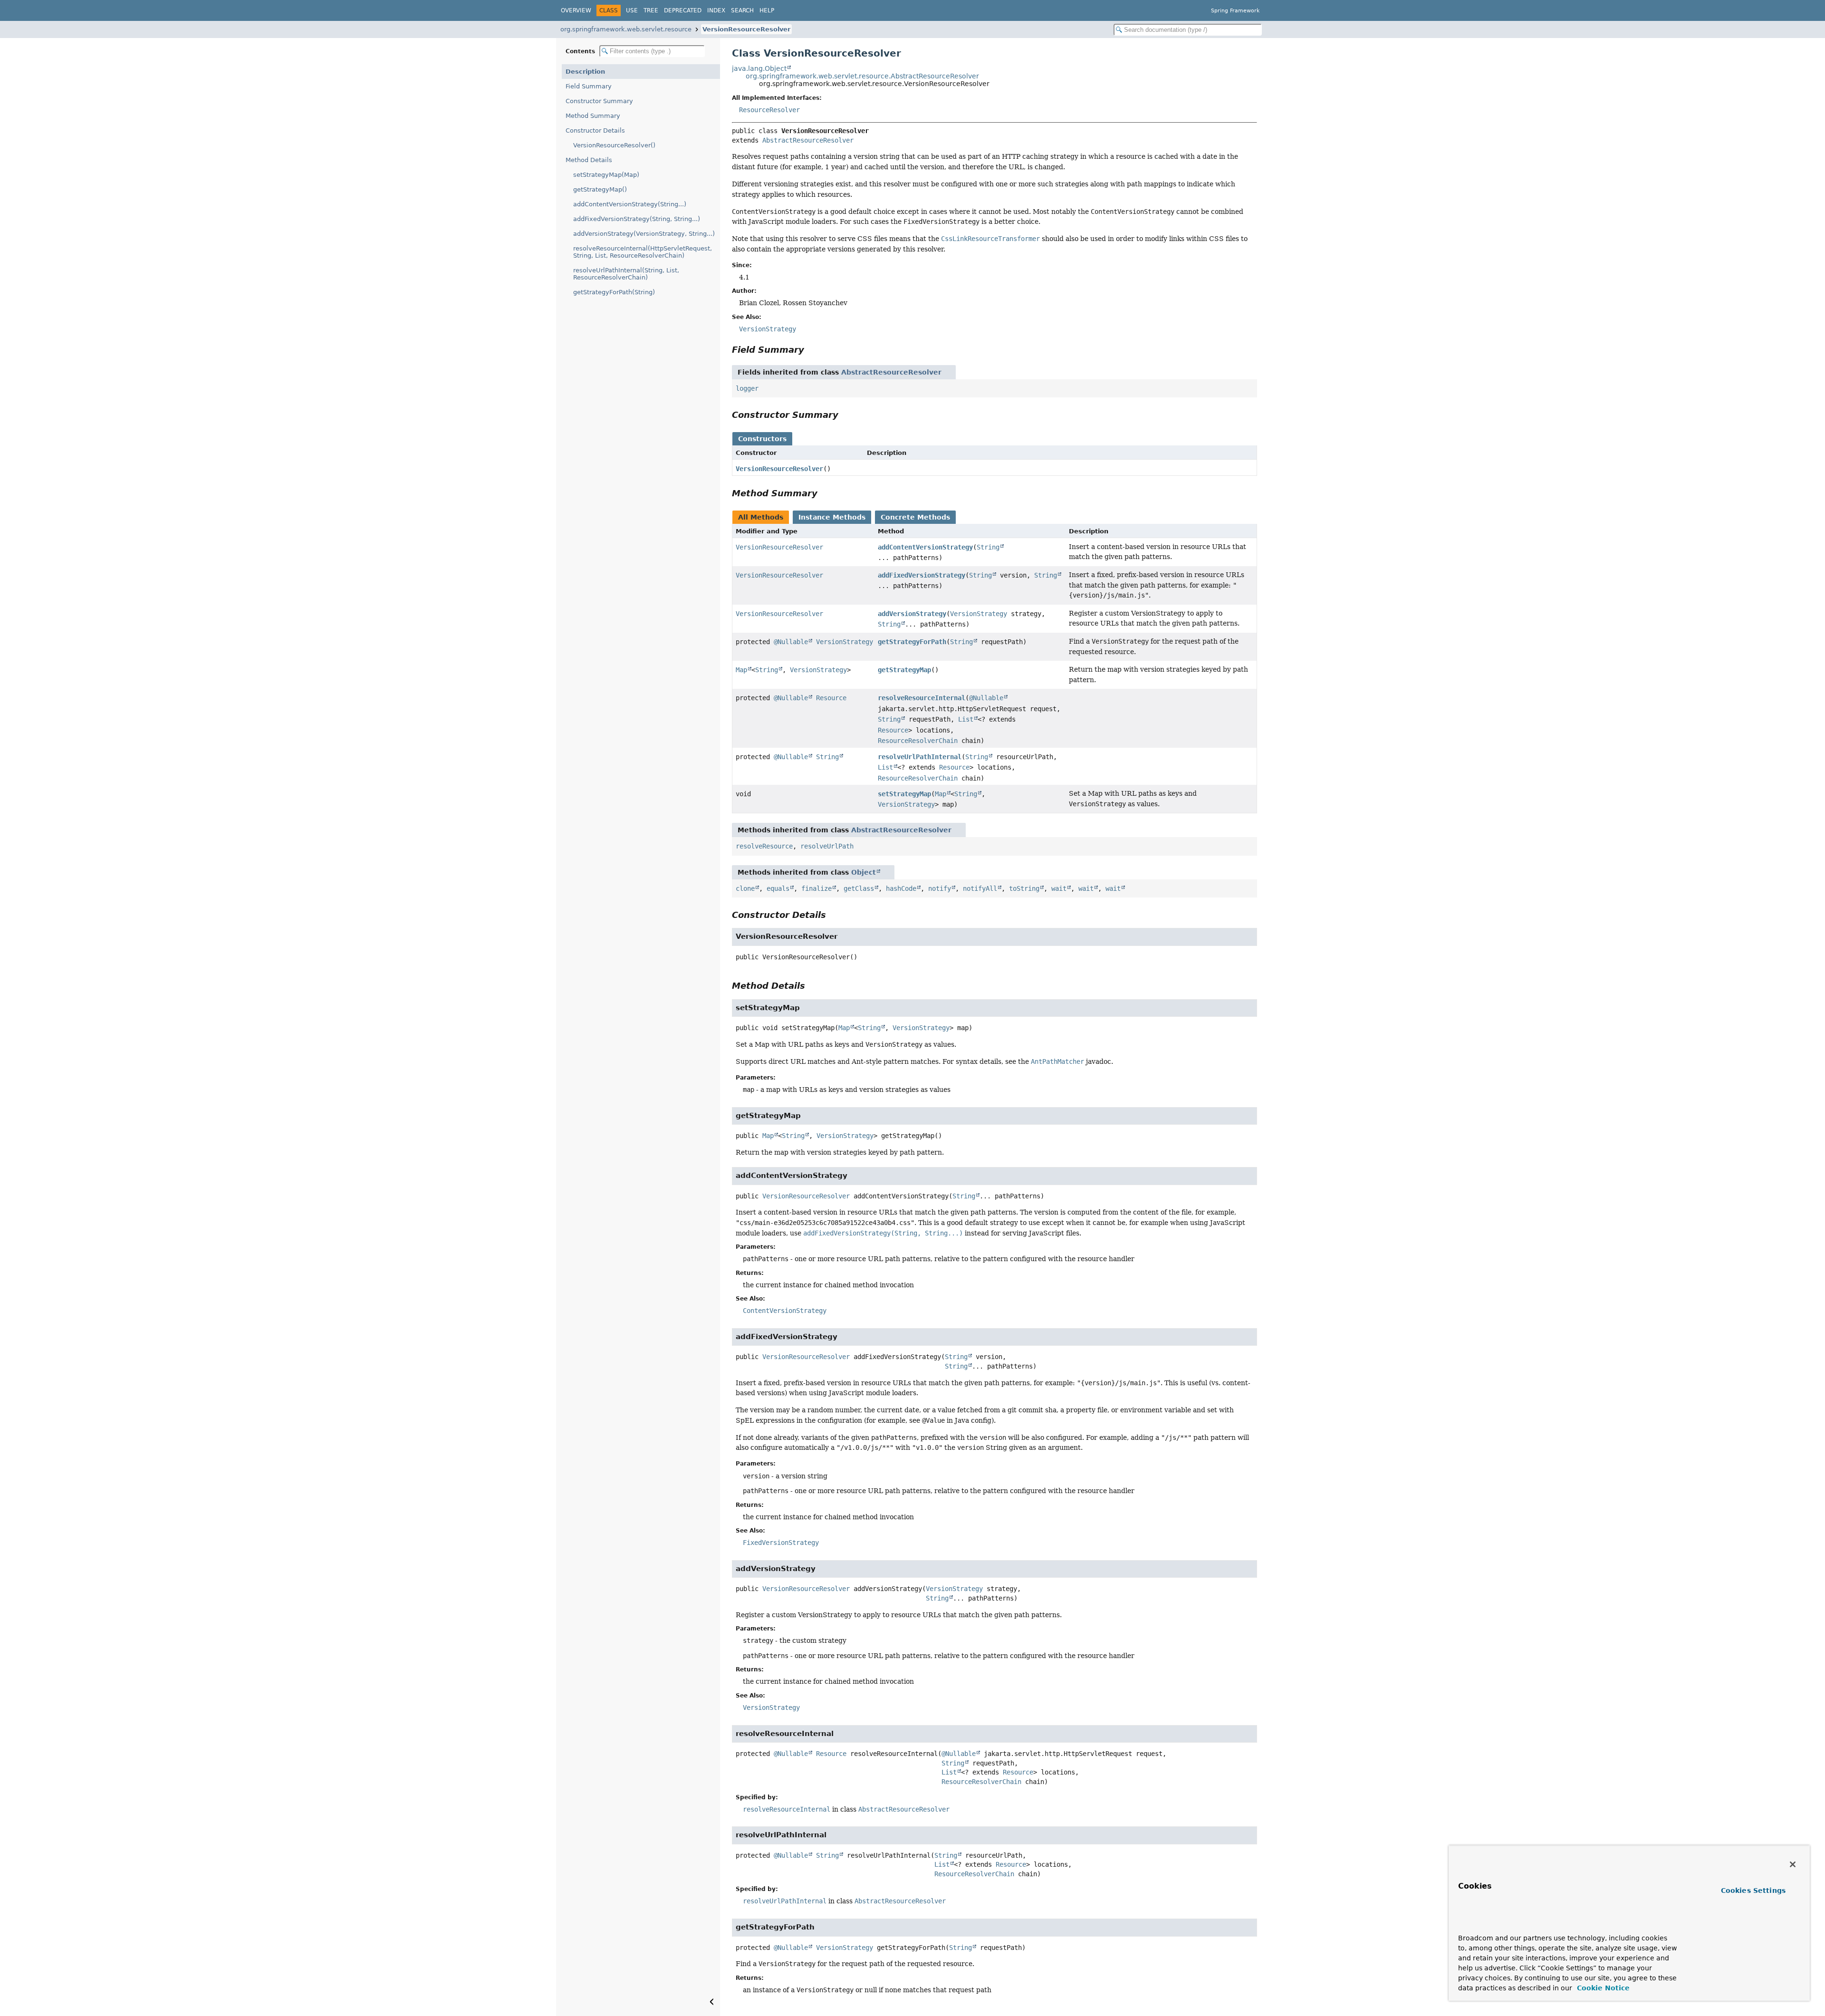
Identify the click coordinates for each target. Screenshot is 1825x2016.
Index (716, 10)
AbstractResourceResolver (808, 140)
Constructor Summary (599, 101)
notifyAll (980, 888)
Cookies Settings (1753, 1891)
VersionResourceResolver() (614, 145)
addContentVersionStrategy (925, 547)
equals (778, 888)
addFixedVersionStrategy (922, 575)
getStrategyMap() (600, 189)
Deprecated (683, 10)
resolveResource (764, 846)
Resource (831, 698)
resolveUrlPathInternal (920, 757)
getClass (859, 888)
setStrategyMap (904, 794)
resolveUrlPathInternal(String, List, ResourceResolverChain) (626, 274)
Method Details (589, 160)
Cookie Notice (1602, 1988)
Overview (576, 10)
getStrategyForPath (912, 642)
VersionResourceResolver (746, 29)
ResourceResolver (769, 110)
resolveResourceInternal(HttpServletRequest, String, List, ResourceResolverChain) (643, 252)
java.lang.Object (759, 68)
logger (747, 388)
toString (1024, 888)
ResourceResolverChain (918, 741)
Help (767, 10)
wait (1059, 888)
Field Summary (589, 86)
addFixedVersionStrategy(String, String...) (637, 219)
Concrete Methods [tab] (915, 517)
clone (745, 888)
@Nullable (791, 642)
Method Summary (593, 116)
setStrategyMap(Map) (606, 175)
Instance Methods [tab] (832, 517)
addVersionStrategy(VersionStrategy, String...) (644, 234)
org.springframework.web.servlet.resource (626, 29)
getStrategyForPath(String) (614, 292)
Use (632, 10)
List (966, 719)
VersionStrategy (979, 614)
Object (864, 872)
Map (741, 670)
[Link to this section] (811, 350)
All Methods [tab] (761, 517)
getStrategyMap (904, 670)
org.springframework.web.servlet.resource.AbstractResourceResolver (862, 76)
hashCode (901, 888)
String (988, 547)
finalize (816, 888)
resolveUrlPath (827, 846)
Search (742, 10)
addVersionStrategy (912, 614)
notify (940, 888)
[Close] (1793, 1864)
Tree (651, 10)
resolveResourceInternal (922, 698)
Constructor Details (595, 130)
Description (585, 72)
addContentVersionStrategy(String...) (630, 204)
